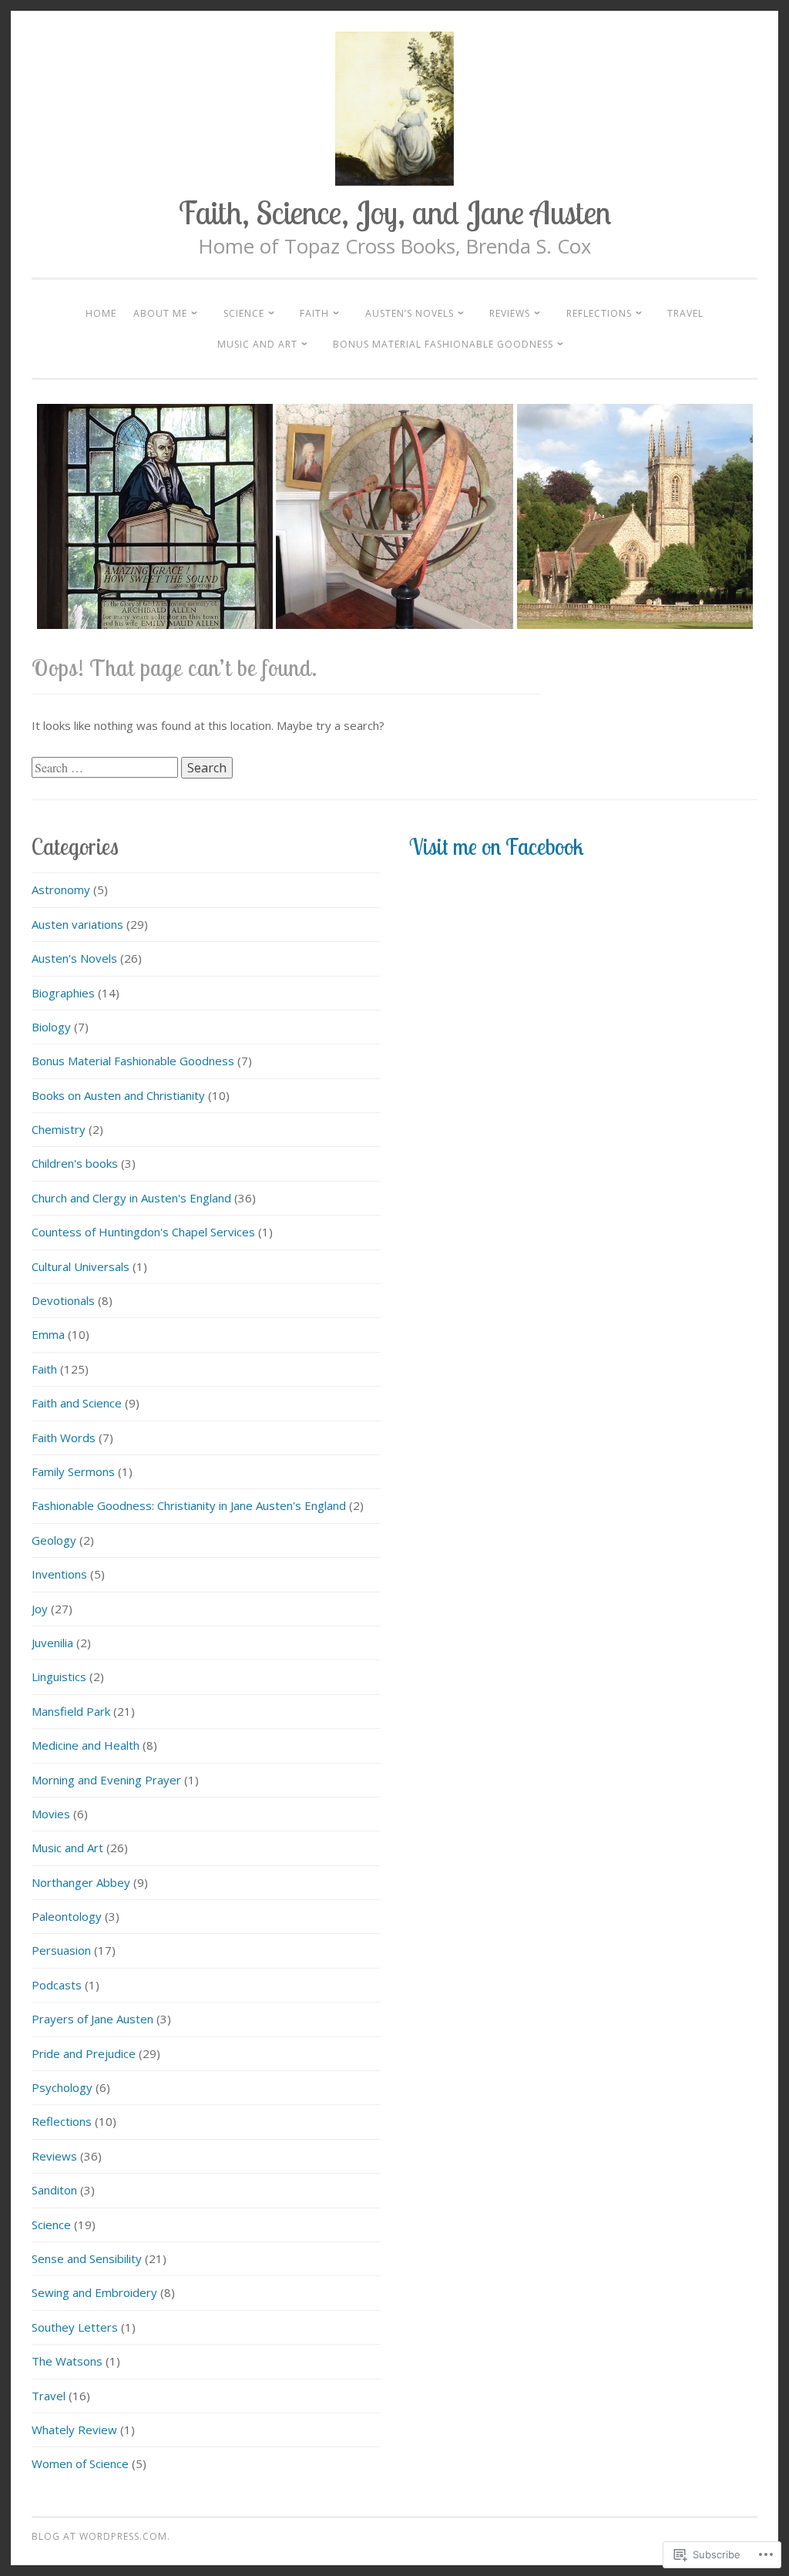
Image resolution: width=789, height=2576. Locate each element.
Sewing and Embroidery (94, 2292)
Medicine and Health (86, 1745)
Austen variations (77, 924)
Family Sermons (73, 1471)
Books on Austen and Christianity (118, 1095)
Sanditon (54, 2190)
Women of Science (80, 2463)
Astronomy (61, 889)
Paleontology (67, 1916)
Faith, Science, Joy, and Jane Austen (395, 212)
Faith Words (64, 1438)
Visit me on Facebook (496, 846)
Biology (51, 1027)
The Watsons (67, 2361)
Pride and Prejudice (84, 2053)
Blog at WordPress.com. (101, 2536)
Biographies (63, 993)
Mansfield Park (71, 1711)
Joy (40, 1609)
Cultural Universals (81, 1266)
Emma (48, 1334)
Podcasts (57, 1985)
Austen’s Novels (410, 313)
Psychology (62, 2087)
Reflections (599, 313)
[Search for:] (106, 768)
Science (244, 313)
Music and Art (257, 344)
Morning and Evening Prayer (106, 1780)
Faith (314, 313)
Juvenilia (52, 1643)
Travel (685, 313)
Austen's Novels (74, 958)
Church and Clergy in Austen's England (131, 1198)
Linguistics (59, 1676)
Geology (54, 1540)
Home (101, 313)
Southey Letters (75, 2327)
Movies (51, 1814)
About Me (160, 313)
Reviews (510, 313)
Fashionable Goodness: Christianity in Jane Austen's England (189, 1505)
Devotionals (63, 1300)
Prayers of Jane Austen (92, 2019)
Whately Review (74, 2430)
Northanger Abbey (81, 1882)
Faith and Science (77, 1403)
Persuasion (61, 1950)
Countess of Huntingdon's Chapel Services (143, 1232)
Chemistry (59, 1129)
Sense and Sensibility (87, 2258)
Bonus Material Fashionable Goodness (443, 344)
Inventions (59, 1574)
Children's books (75, 1163)
